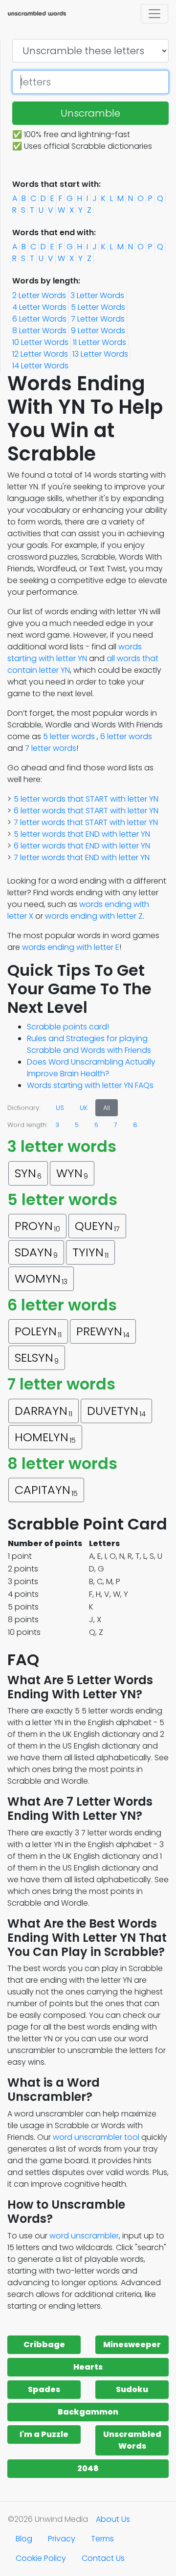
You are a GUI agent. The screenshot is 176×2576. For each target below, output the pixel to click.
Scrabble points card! (68, 1027)
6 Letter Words (39, 319)
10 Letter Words (40, 342)
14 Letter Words (40, 366)
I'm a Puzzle (44, 2434)
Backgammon (88, 2412)
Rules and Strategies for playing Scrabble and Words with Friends (89, 1044)
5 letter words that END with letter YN (82, 834)
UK (84, 1108)
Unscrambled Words (132, 2440)
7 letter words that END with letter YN (82, 857)
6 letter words (126, 736)
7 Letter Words (98, 319)
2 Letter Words (39, 295)
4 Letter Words (39, 307)
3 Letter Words (97, 295)
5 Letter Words (98, 307)
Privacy (62, 2539)
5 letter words (69, 736)
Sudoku (132, 2389)
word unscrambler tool (96, 2137)
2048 (88, 2468)
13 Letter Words (100, 354)
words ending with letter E (71, 947)
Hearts (88, 2367)
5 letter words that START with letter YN (86, 799)
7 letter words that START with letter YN (86, 822)
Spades (44, 2389)
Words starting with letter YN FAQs (90, 1085)
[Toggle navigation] (154, 14)
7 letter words (51, 748)
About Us (113, 2519)
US (60, 1108)
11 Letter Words (99, 342)
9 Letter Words (98, 331)
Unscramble (90, 113)
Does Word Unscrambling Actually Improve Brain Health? (91, 1068)
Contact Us (103, 2558)
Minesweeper (132, 2345)
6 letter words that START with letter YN (86, 811)
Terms (102, 2539)
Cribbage (44, 2345)
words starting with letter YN (75, 653)
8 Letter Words (39, 331)
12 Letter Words (40, 354)
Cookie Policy (41, 2558)
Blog (24, 2539)
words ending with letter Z (94, 916)
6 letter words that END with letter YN (82, 846)
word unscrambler (84, 2236)
